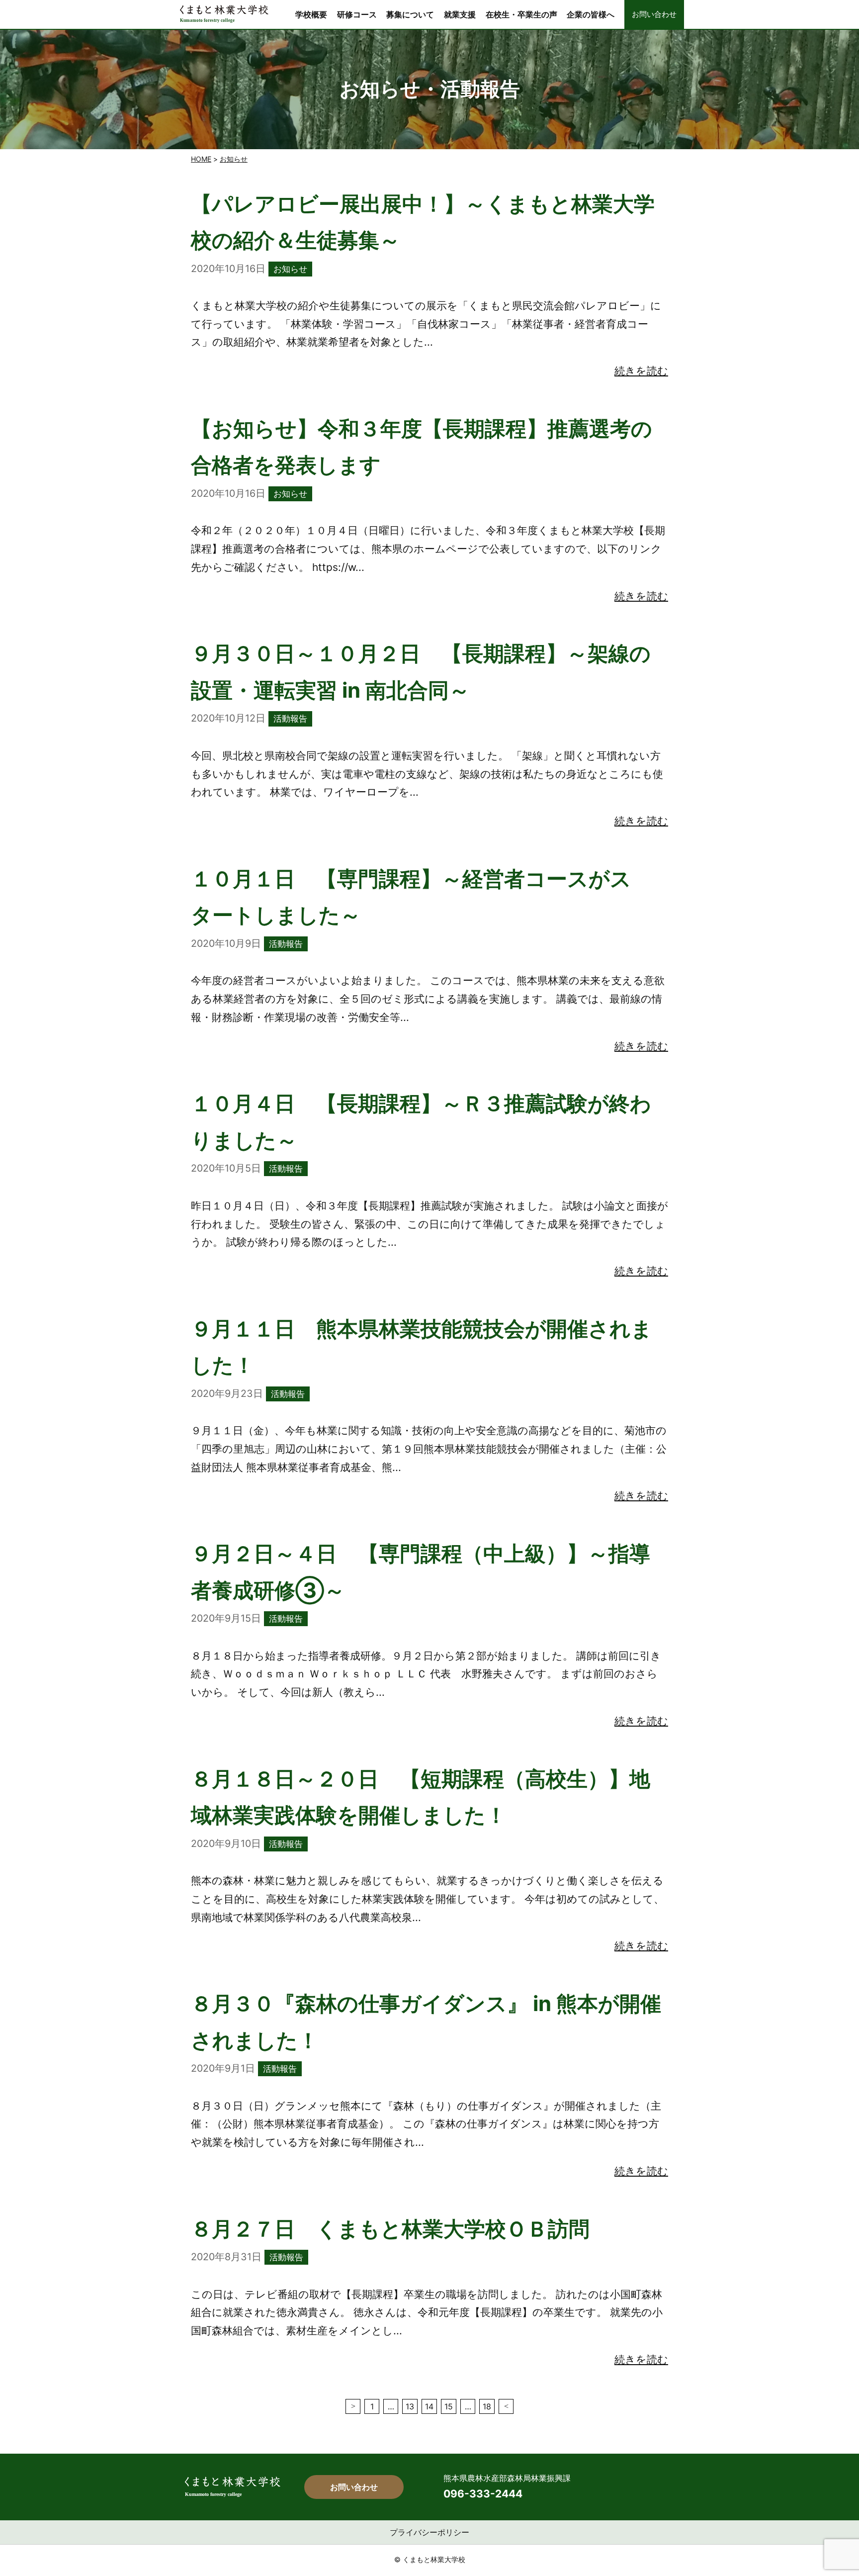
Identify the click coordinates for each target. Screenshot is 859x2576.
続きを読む (641, 371)
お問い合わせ (654, 14)
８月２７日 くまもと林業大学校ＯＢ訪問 (390, 2229)
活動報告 (290, 718)
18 (487, 2406)
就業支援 (460, 14)
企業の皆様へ (591, 14)
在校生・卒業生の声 (521, 14)
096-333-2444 (483, 2494)
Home (201, 159)
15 (449, 2406)
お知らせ (234, 159)
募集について (410, 14)
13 (410, 2406)
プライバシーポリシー (429, 2532)
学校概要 (311, 14)
